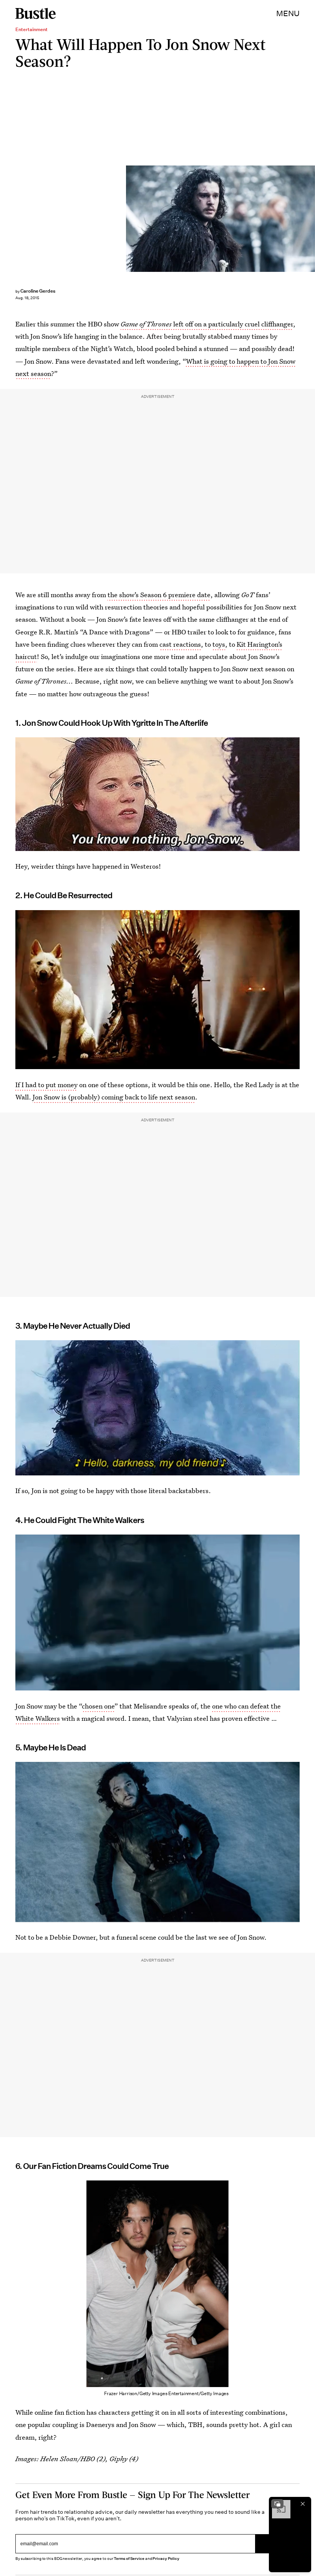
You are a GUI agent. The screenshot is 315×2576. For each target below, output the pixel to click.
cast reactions (180, 644)
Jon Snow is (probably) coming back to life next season (114, 1097)
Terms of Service (129, 2559)
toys (219, 644)
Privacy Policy (166, 2559)
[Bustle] (36, 13)
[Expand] (277, 2504)
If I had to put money (46, 1085)
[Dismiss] (303, 2504)
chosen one (98, 1706)
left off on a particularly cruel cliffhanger (207, 324)
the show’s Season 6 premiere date (159, 595)
